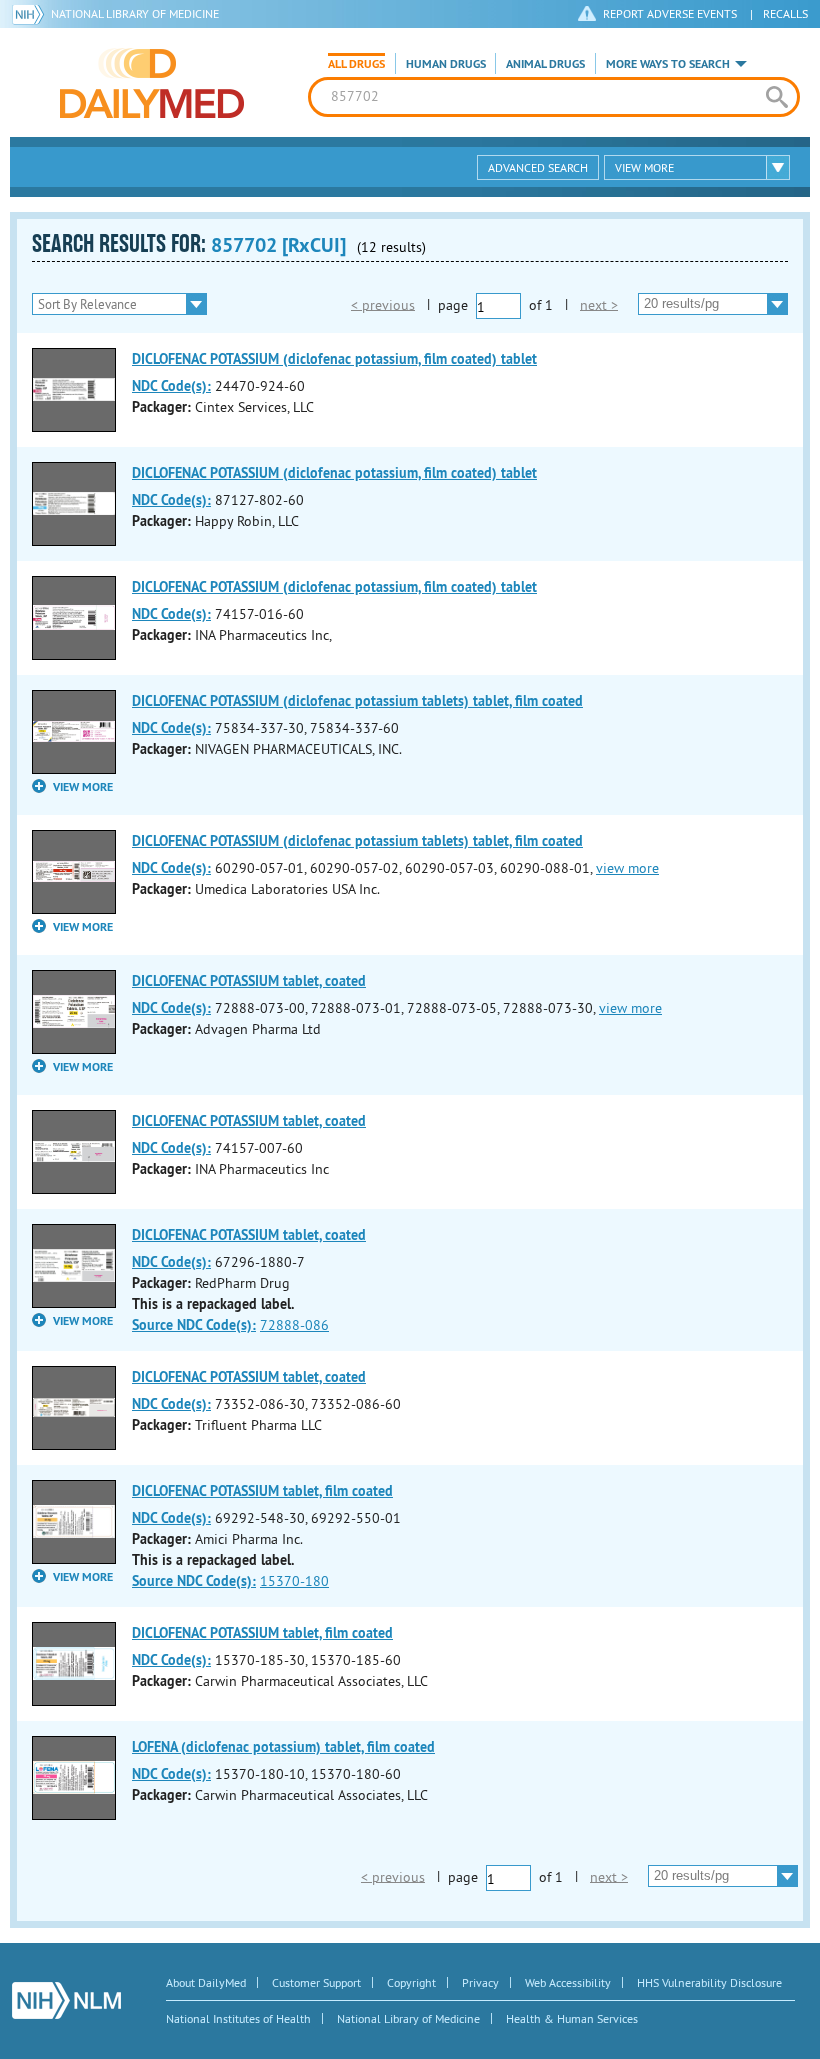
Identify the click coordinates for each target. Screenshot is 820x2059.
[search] (777, 97)
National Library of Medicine (135, 13)
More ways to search (668, 64)
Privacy (480, 1982)
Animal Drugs (545, 64)
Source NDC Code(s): (194, 1325)
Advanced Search (538, 167)
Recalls (785, 13)
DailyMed (152, 83)
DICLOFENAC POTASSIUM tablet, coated (249, 981)
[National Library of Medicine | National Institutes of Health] (66, 2000)
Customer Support (316, 1982)
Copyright (411, 1982)
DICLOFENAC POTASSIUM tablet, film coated (262, 1491)
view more (627, 868)
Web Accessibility (568, 1982)
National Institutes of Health (238, 2018)
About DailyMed (206, 1982)
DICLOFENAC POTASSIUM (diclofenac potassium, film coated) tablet (334, 359)
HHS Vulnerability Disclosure (709, 1982)
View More (644, 167)
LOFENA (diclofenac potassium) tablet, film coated (283, 1747)
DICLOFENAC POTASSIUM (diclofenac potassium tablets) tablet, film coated (357, 701)
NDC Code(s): (171, 386)
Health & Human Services (572, 2018)
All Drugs (356, 64)
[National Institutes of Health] (31, 14)
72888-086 (294, 1325)
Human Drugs (446, 64)
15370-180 (294, 1581)
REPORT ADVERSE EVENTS (670, 13)
